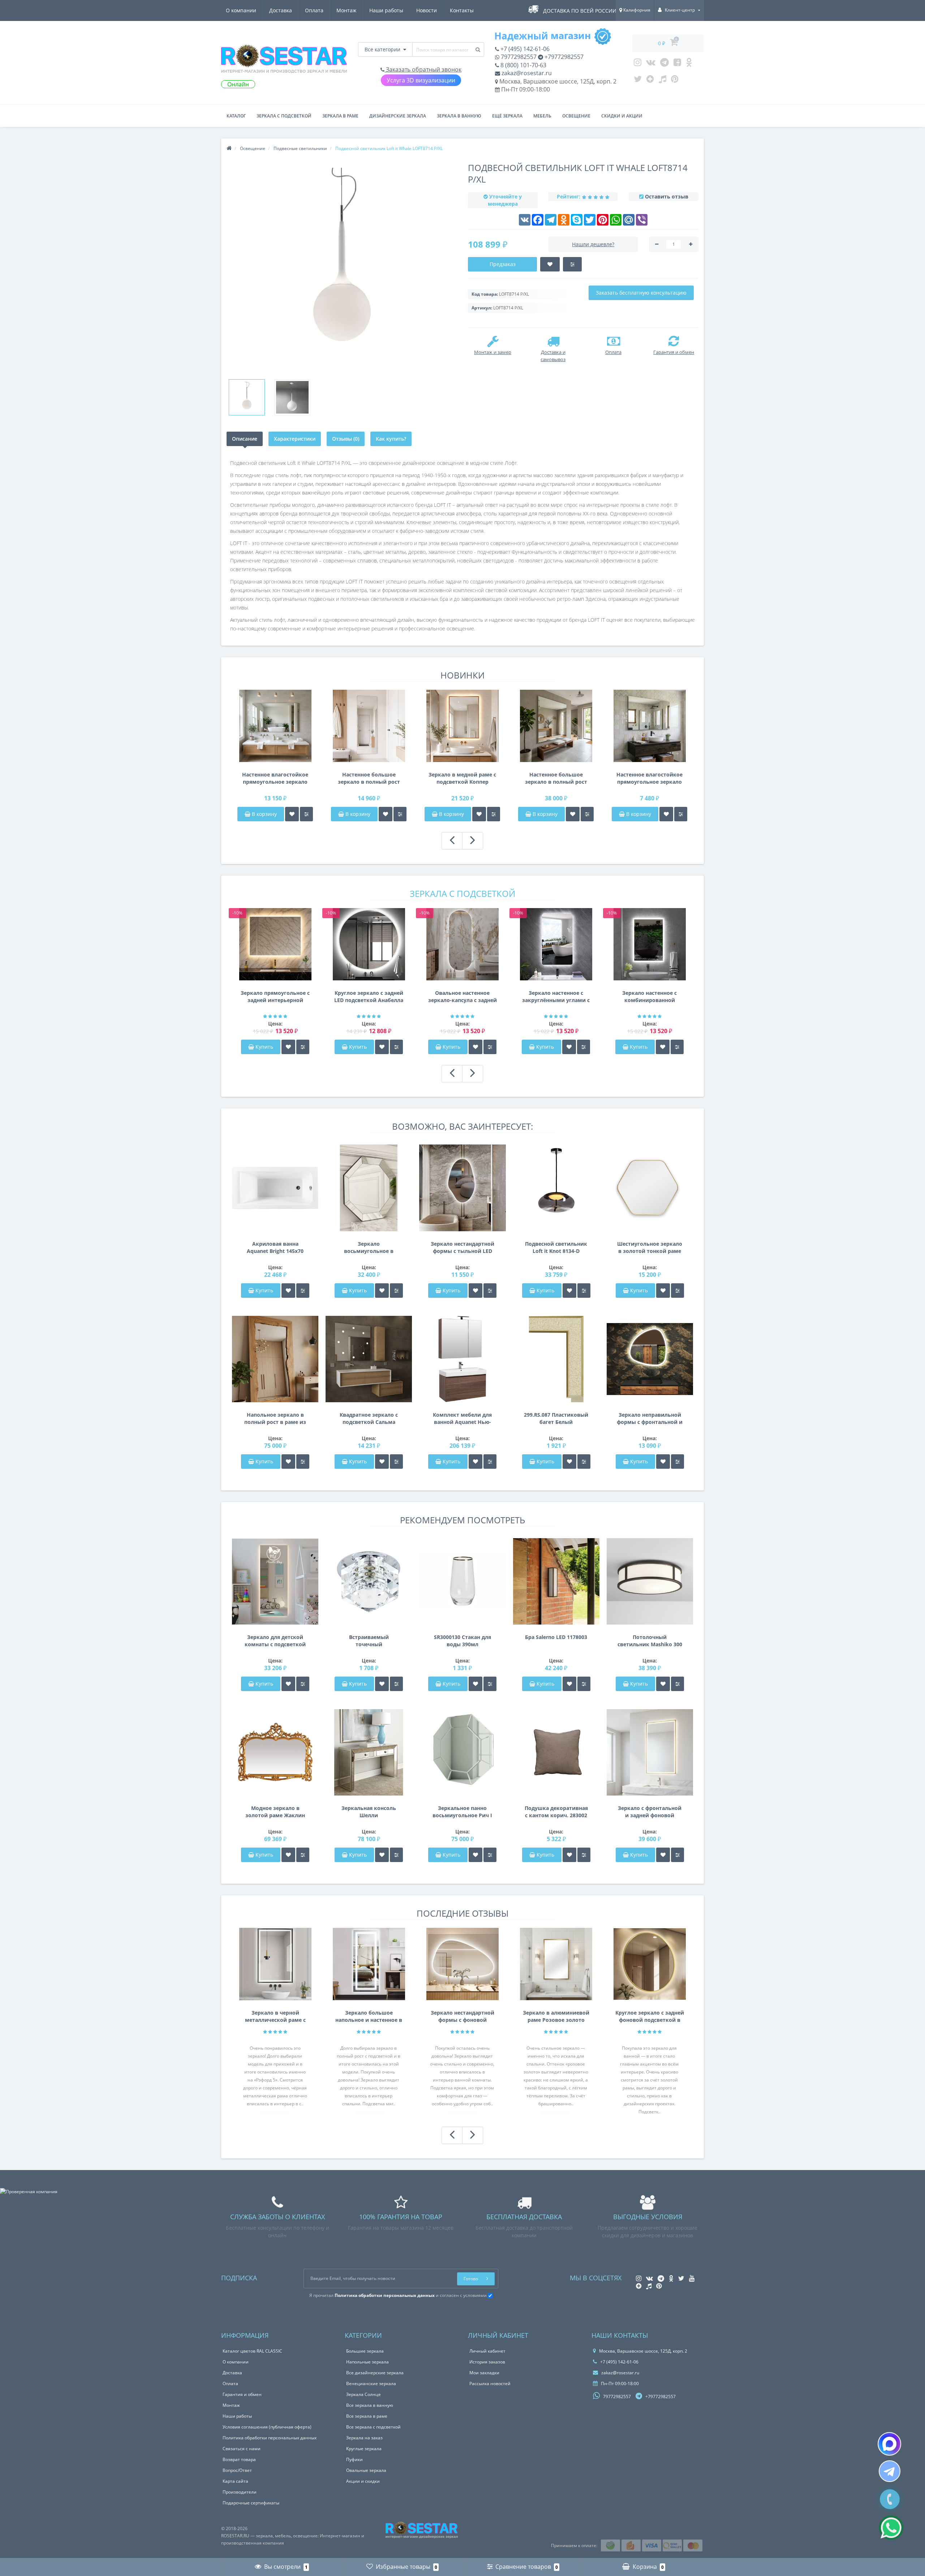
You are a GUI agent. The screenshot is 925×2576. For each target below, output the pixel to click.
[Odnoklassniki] (689, 64)
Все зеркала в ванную (370, 2405)
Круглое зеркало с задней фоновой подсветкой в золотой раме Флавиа (650, 2016)
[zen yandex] (650, 81)
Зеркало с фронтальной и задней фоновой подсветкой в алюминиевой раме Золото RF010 (650, 1812)
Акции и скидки (363, 2481)
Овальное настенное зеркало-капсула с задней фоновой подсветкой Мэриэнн (462, 997)
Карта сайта (235, 2481)
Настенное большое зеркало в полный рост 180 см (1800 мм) (369, 778)
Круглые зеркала (364, 2449)
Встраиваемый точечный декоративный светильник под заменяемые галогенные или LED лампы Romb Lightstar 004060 (369, 1641)
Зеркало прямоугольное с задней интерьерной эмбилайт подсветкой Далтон (275, 997)
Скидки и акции (622, 116)
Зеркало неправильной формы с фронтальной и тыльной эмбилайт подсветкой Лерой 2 (650, 1418)
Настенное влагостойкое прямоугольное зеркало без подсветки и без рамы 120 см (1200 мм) (649, 778)
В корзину (264, 814)
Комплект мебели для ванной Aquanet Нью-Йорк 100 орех (462, 1418)
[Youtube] (677, 64)
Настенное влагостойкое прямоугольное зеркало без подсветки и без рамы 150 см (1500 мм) (275, 778)
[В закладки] (292, 814)
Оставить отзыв (667, 196)
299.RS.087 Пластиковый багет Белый (556, 1418)
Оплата (314, 10)
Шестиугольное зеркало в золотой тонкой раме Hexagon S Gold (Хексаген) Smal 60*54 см (650, 1248)
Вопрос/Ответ (237, 2470)
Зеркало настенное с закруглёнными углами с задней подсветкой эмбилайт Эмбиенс (556, 997)
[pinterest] (675, 81)
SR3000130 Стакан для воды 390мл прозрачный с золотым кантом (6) (462, 1641)
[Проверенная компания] (29, 2192)
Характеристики (295, 439)
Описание (245, 439)
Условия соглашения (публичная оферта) (267, 2427)
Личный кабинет (487, 2351)
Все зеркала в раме (367, 2416)
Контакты (462, 10)
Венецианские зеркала (371, 2384)
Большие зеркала (365, 2351)
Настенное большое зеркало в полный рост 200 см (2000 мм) (556, 778)
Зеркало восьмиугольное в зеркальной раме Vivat (369, 1248)
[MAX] (889, 2444)
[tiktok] (662, 81)
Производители (240, 2492)
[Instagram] (638, 64)
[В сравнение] (306, 814)
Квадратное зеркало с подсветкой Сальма (369, 1418)
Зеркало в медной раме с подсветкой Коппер (462, 778)
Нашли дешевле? (593, 244)
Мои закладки (484, 2373)
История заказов (487, 2362)
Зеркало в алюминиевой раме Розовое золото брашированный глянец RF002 (556, 2016)
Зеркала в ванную (459, 116)
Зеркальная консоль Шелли (369, 1812)
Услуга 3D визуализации (421, 80)
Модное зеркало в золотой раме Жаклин (275, 1812)
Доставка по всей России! (580, 11)
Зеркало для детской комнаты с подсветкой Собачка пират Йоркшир (275, 1641)
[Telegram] (664, 64)
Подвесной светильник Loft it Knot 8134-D (556, 1247)
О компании (241, 10)
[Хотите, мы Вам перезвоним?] (890, 2499)
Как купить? (391, 439)
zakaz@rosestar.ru (526, 73)
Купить (264, 1047)
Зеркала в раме (340, 116)
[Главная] (229, 148)
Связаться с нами (242, 2449)
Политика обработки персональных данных (270, 2438)
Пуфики (354, 2459)
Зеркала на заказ (364, 2438)
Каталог (236, 116)
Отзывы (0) (346, 439)
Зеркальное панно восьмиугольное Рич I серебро (462, 1812)
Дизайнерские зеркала (398, 116)
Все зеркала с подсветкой (373, 2427)
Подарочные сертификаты (251, 2503)
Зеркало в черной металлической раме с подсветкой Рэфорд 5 (275, 2016)
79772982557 (518, 57)
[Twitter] (638, 81)
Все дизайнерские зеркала (375, 2373)
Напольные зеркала (367, 2362)
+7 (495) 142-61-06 (524, 49)
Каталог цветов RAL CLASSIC (252, 2351)
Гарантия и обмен (242, 2394)
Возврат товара (239, 2459)
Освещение (576, 116)
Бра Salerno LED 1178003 (556, 1637)
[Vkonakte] (651, 64)
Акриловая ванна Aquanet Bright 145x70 (275, 1247)
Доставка (281, 10)
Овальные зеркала (366, 2470)
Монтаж (346, 10)
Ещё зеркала (507, 116)
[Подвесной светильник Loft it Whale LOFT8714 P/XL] (247, 397)
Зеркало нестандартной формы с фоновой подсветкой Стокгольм (462, 2016)
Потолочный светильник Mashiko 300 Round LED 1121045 (650, 1641)
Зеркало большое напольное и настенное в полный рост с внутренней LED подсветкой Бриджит (369, 2016)
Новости (427, 10)
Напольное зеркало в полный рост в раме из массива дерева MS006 (275, 1418)
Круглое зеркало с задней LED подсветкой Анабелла (369, 996)
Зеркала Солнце (363, 2394)
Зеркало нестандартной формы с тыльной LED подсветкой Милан (462, 1248)
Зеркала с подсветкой (284, 116)
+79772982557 (563, 57)
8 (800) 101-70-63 (523, 65)
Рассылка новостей (490, 2384)
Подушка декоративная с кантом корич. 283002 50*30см (556, 1812)
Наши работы (386, 10)
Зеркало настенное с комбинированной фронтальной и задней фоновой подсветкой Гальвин (650, 997)
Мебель (542, 116)
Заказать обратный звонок (423, 69)
